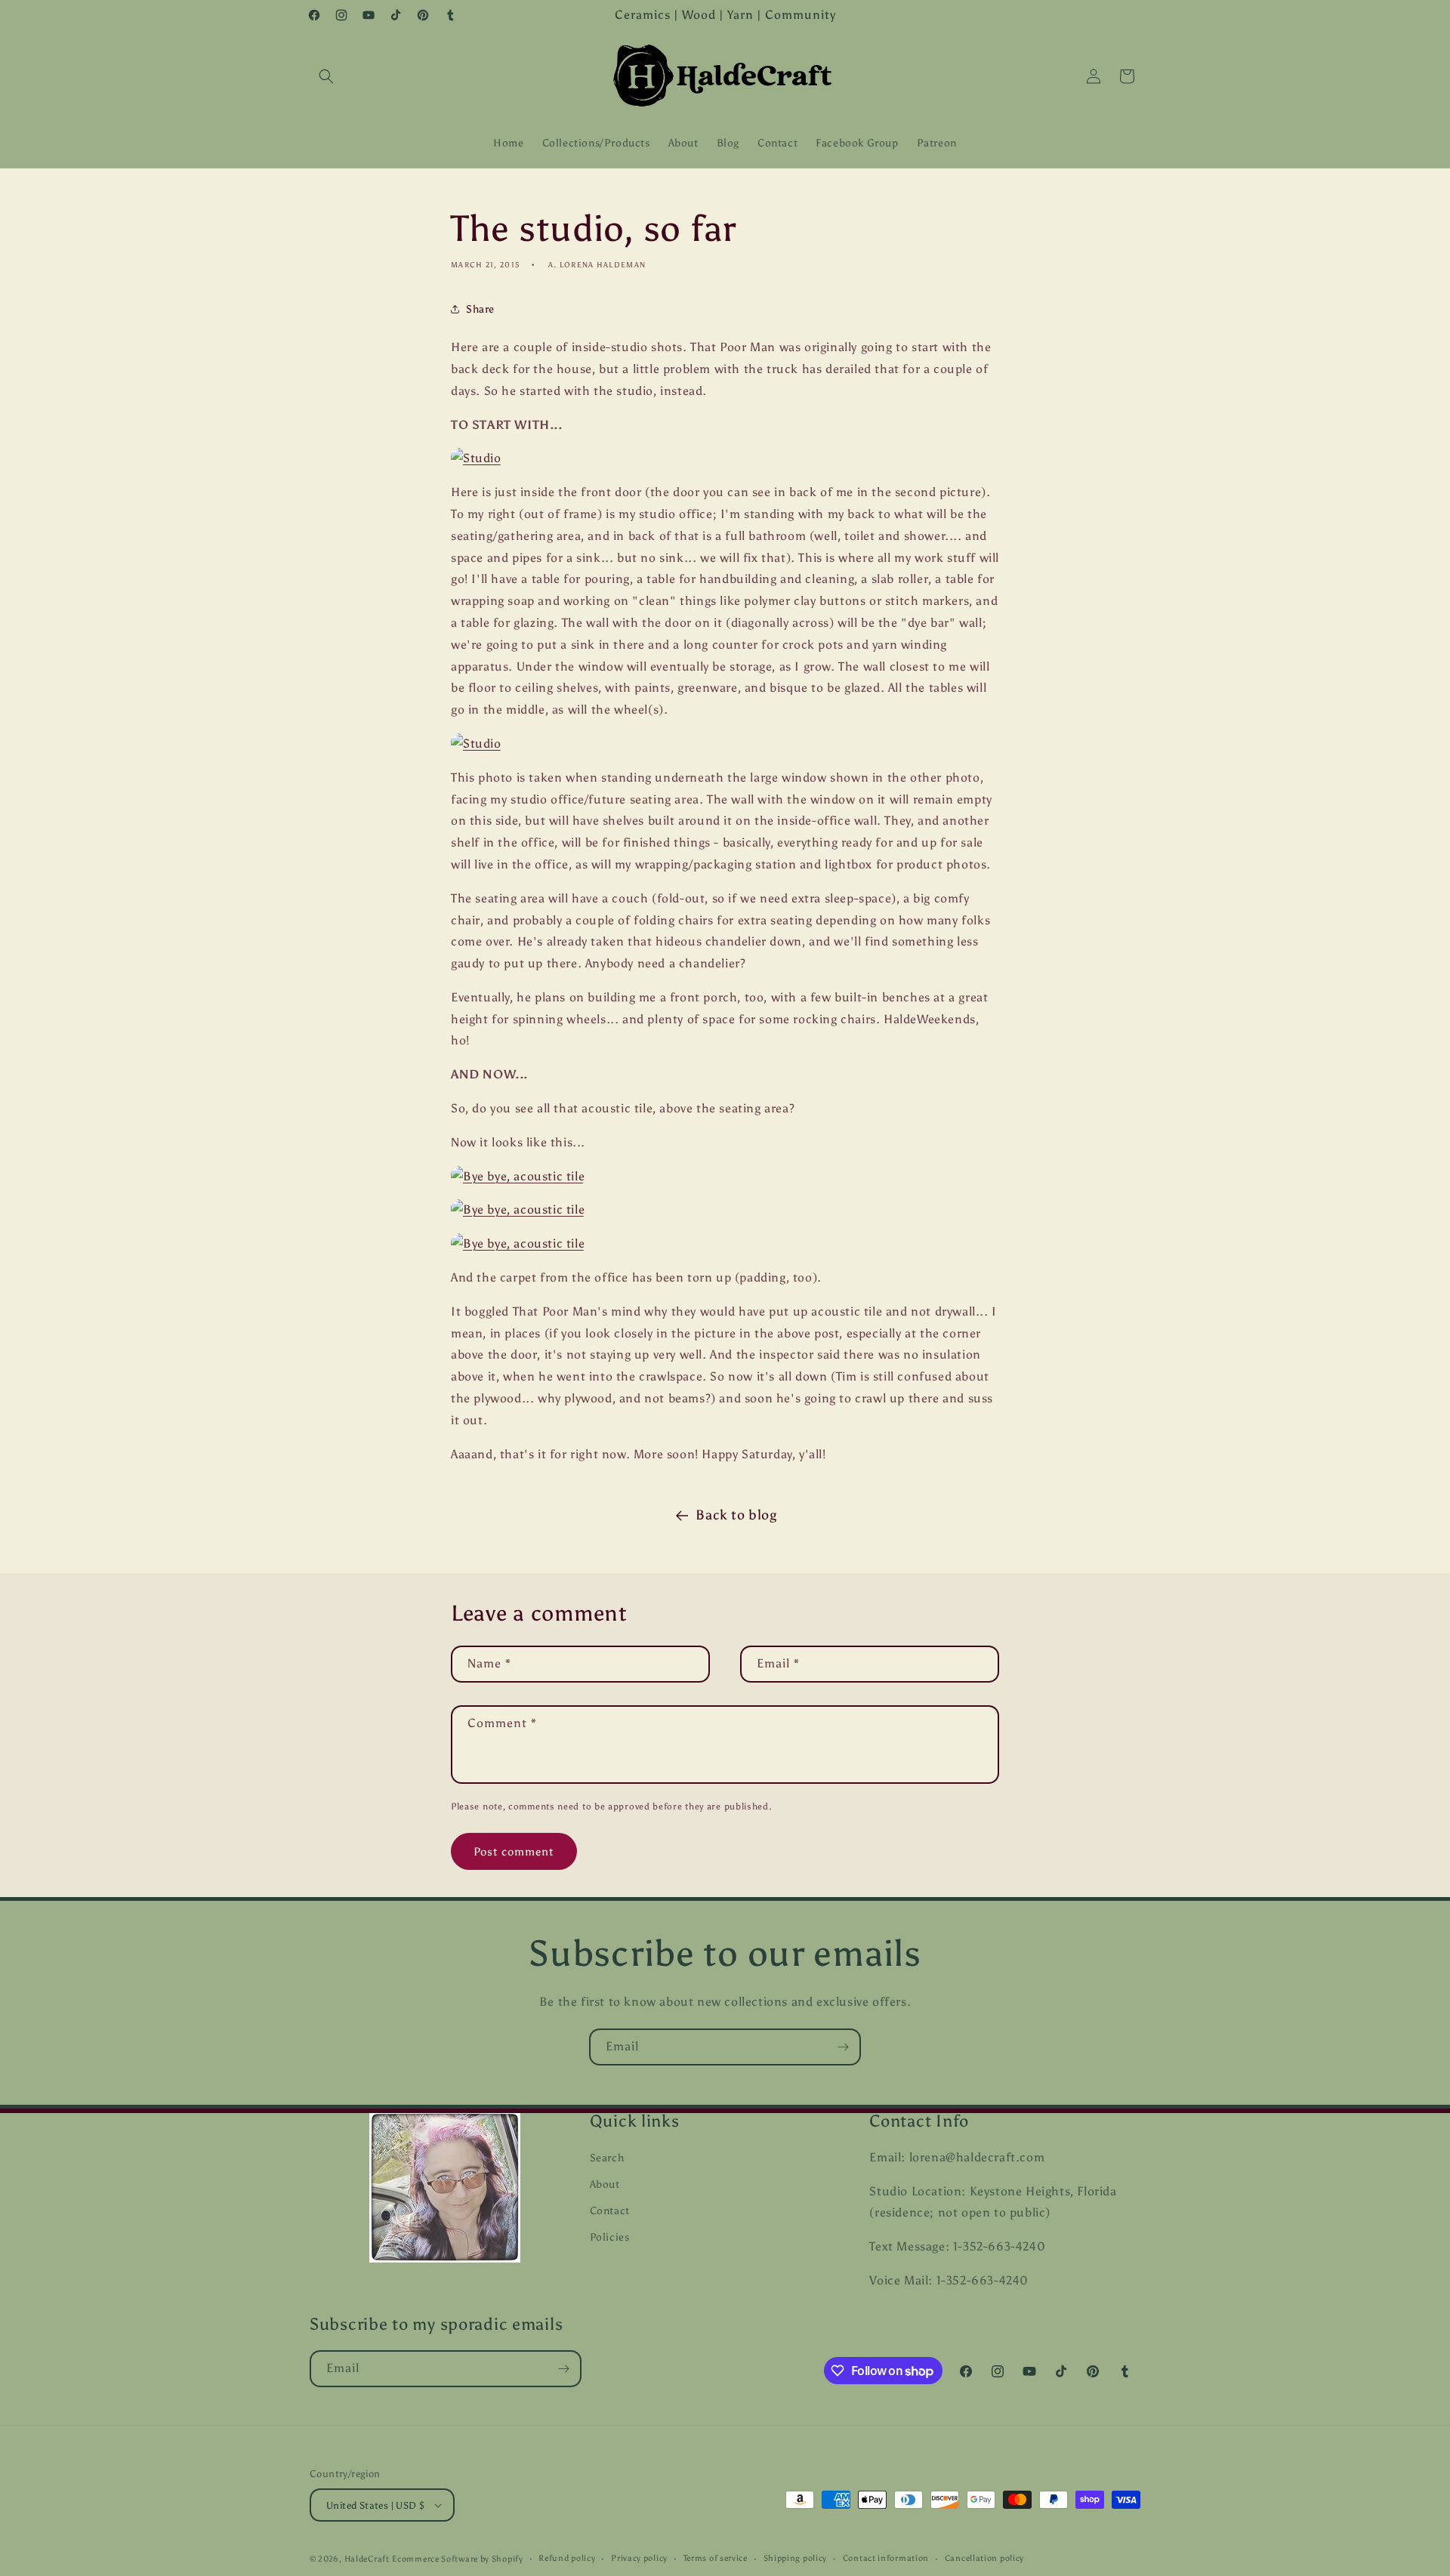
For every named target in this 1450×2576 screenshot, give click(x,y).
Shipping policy (796, 2558)
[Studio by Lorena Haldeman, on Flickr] (476, 458)
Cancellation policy (984, 2558)
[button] (326, 76)
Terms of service (716, 2558)
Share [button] (480, 309)
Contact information (886, 2558)
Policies (610, 2237)
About (605, 2184)
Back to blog (736, 1515)
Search (607, 2158)
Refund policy (567, 2558)
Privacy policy (639, 2558)
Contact (610, 2211)
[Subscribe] (843, 2047)
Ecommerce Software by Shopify (457, 2559)
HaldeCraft (367, 2559)
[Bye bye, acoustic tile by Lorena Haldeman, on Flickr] (518, 1176)
